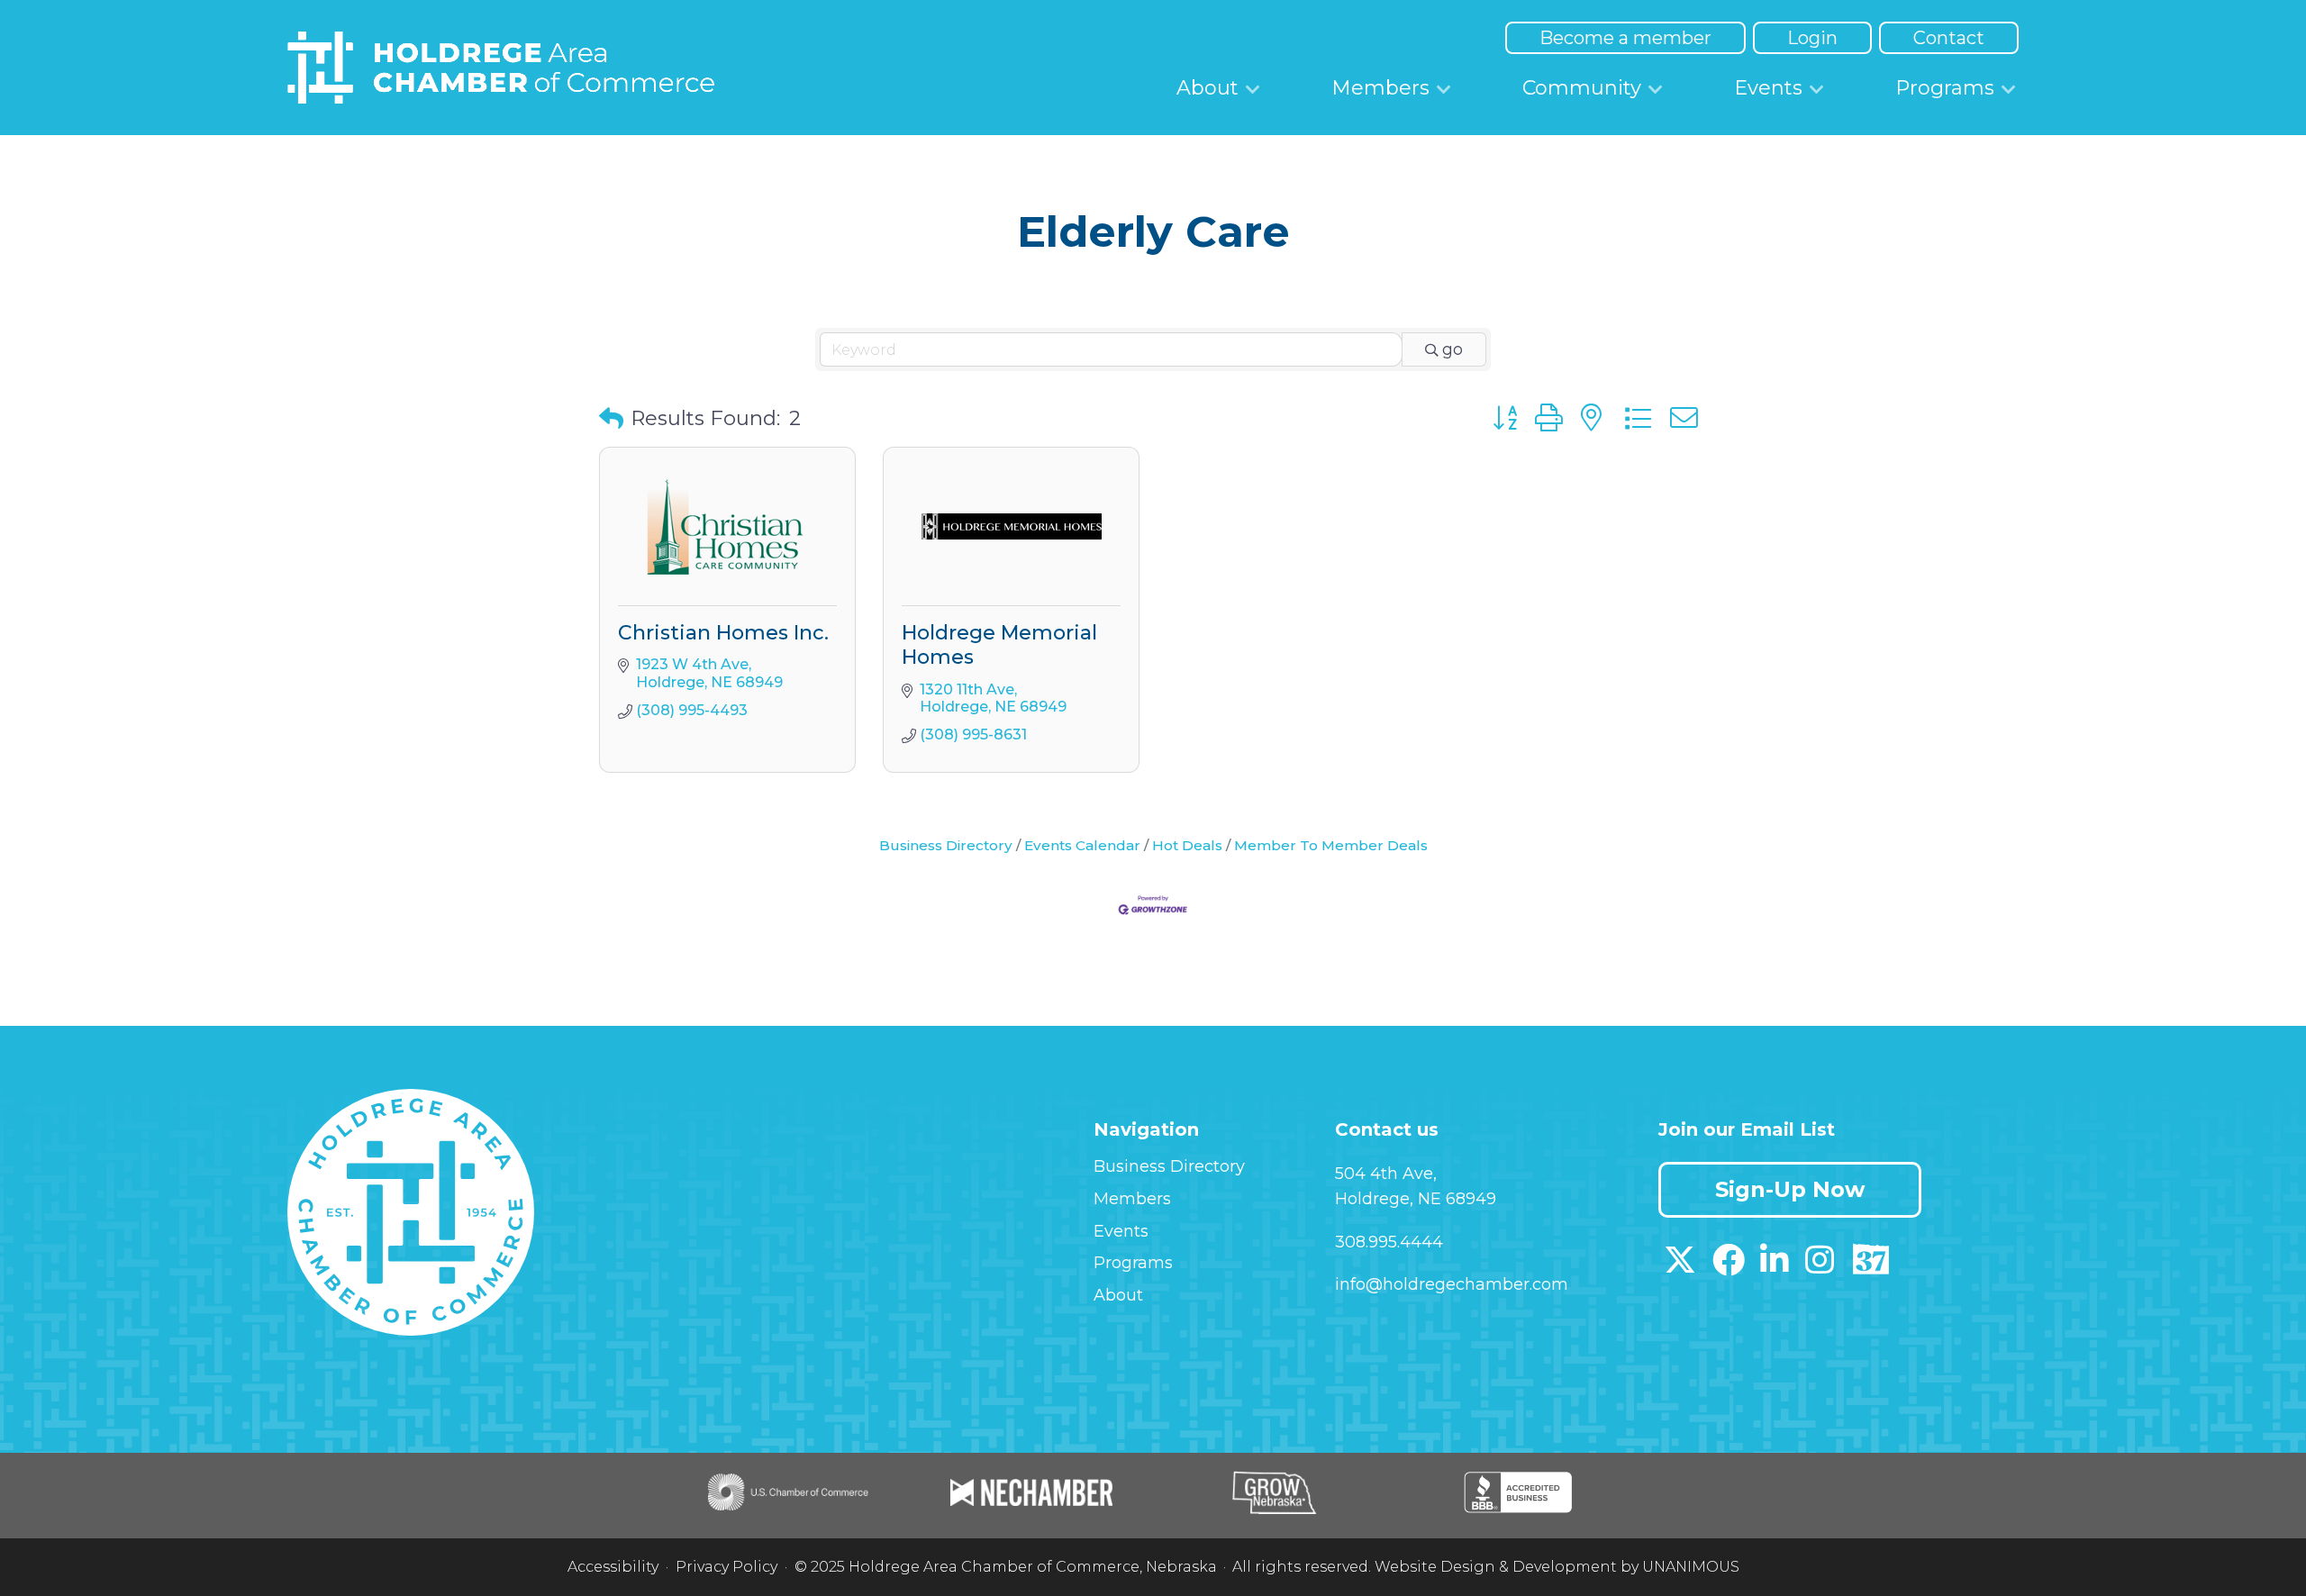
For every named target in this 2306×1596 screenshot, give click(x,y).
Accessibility (613, 1567)
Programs (1945, 88)
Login (1812, 38)
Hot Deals (1187, 845)
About (1207, 88)
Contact (1949, 38)
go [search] (1453, 349)
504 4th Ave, (1386, 1174)
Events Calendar (1082, 845)
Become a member (1625, 38)
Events (1768, 88)
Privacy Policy (726, 1567)
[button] (611, 419)
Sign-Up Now (1790, 1189)
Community (1582, 88)
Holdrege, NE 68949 (1416, 1199)
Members (1380, 88)
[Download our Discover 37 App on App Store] (1870, 1266)
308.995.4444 (1389, 1242)
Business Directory (946, 845)
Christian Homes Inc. (723, 633)
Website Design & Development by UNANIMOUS (1557, 1567)
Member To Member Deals (1331, 845)
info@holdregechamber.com (1452, 1284)
